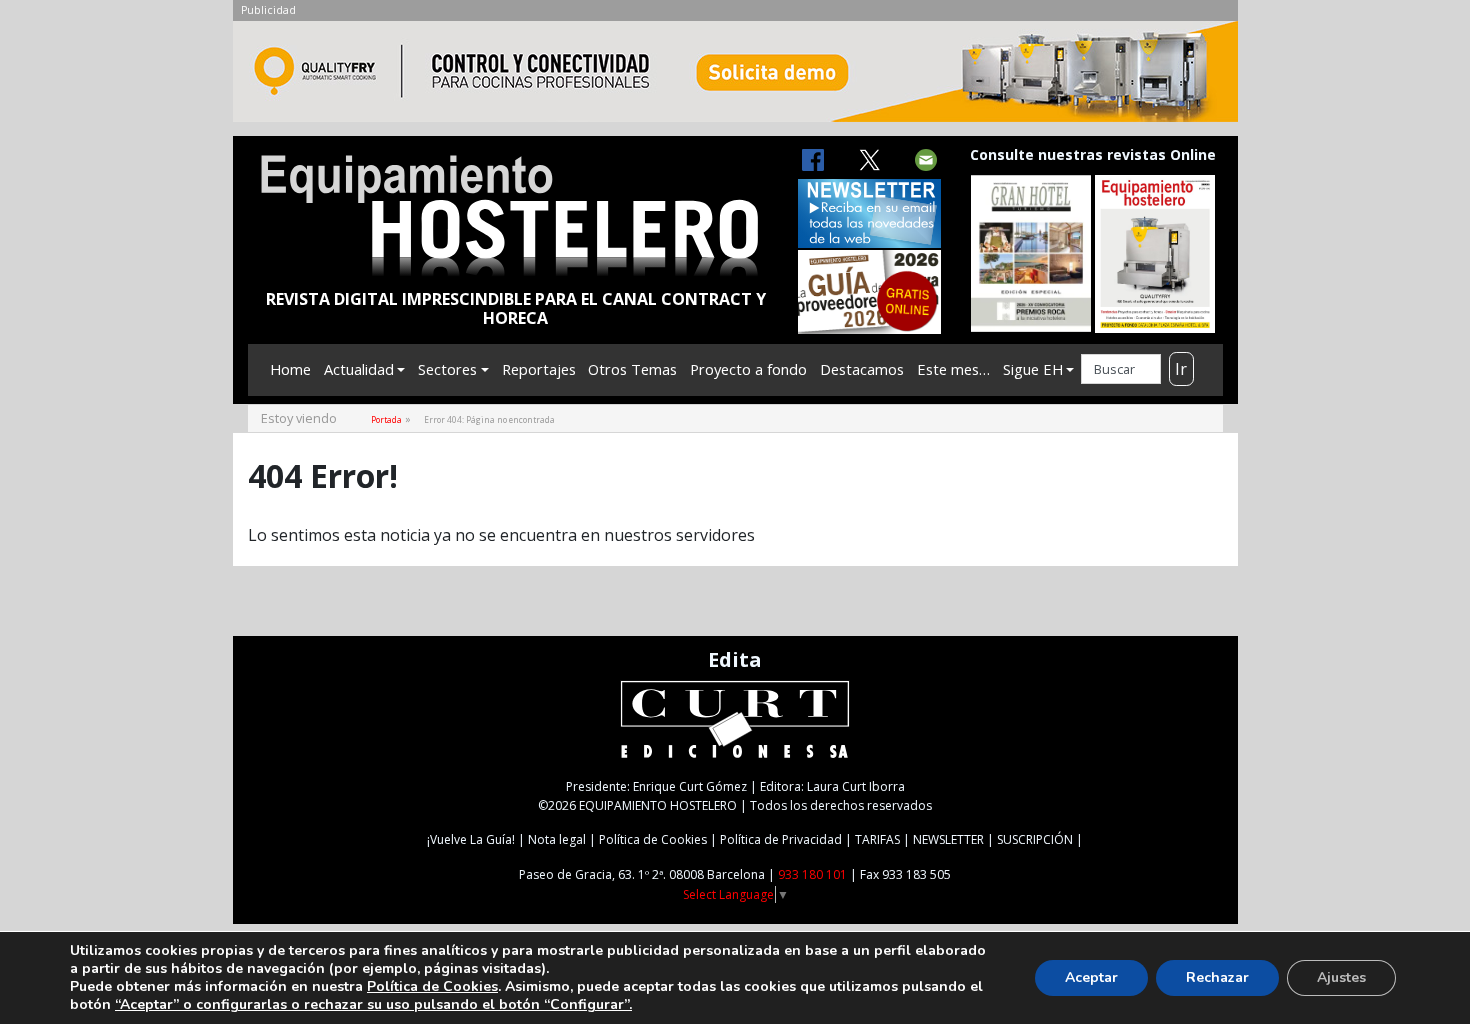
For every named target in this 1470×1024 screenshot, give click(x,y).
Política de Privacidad (781, 839)
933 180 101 (812, 874)
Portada (386, 419)
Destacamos (862, 369)
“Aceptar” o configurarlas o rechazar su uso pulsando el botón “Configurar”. (373, 1005)
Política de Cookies (653, 839)
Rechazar (1217, 977)
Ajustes (1341, 977)
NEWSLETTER (948, 839)
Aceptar (1091, 977)
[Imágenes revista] (735, 77)
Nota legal (557, 839)
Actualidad (359, 369)
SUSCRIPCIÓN (1035, 839)
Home (290, 369)
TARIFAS (877, 839)
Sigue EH (1033, 369)
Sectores (447, 369)
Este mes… (953, 369)
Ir (1181, 369)
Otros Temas (632, 369)
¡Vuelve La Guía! (471, 839)
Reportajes (539, 369)
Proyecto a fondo (748, 369)
